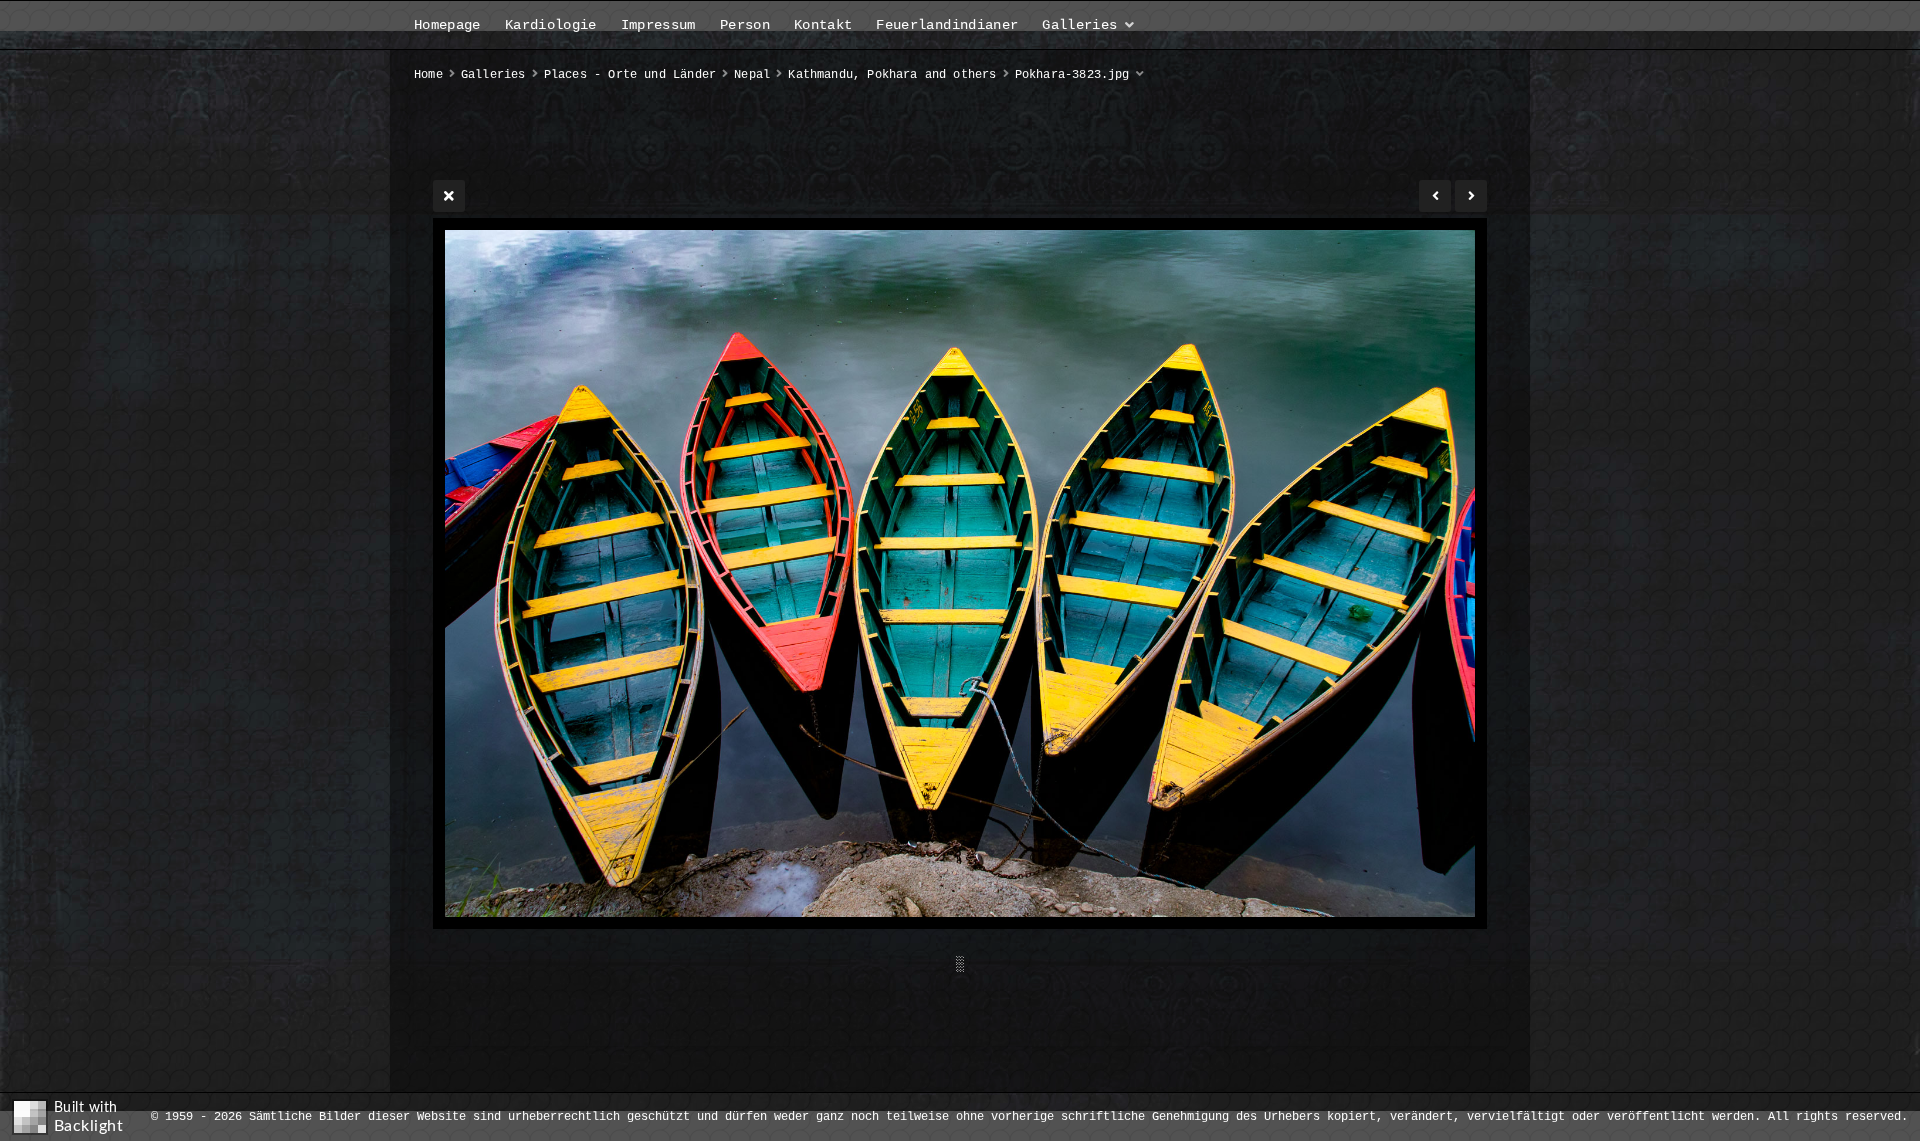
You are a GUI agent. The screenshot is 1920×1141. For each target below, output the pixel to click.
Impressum (658, 25)
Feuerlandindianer (947, 25)
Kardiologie (551, 25)
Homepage (447, 25)
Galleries (1079, 25)
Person (745, 25)
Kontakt (823, 25)
